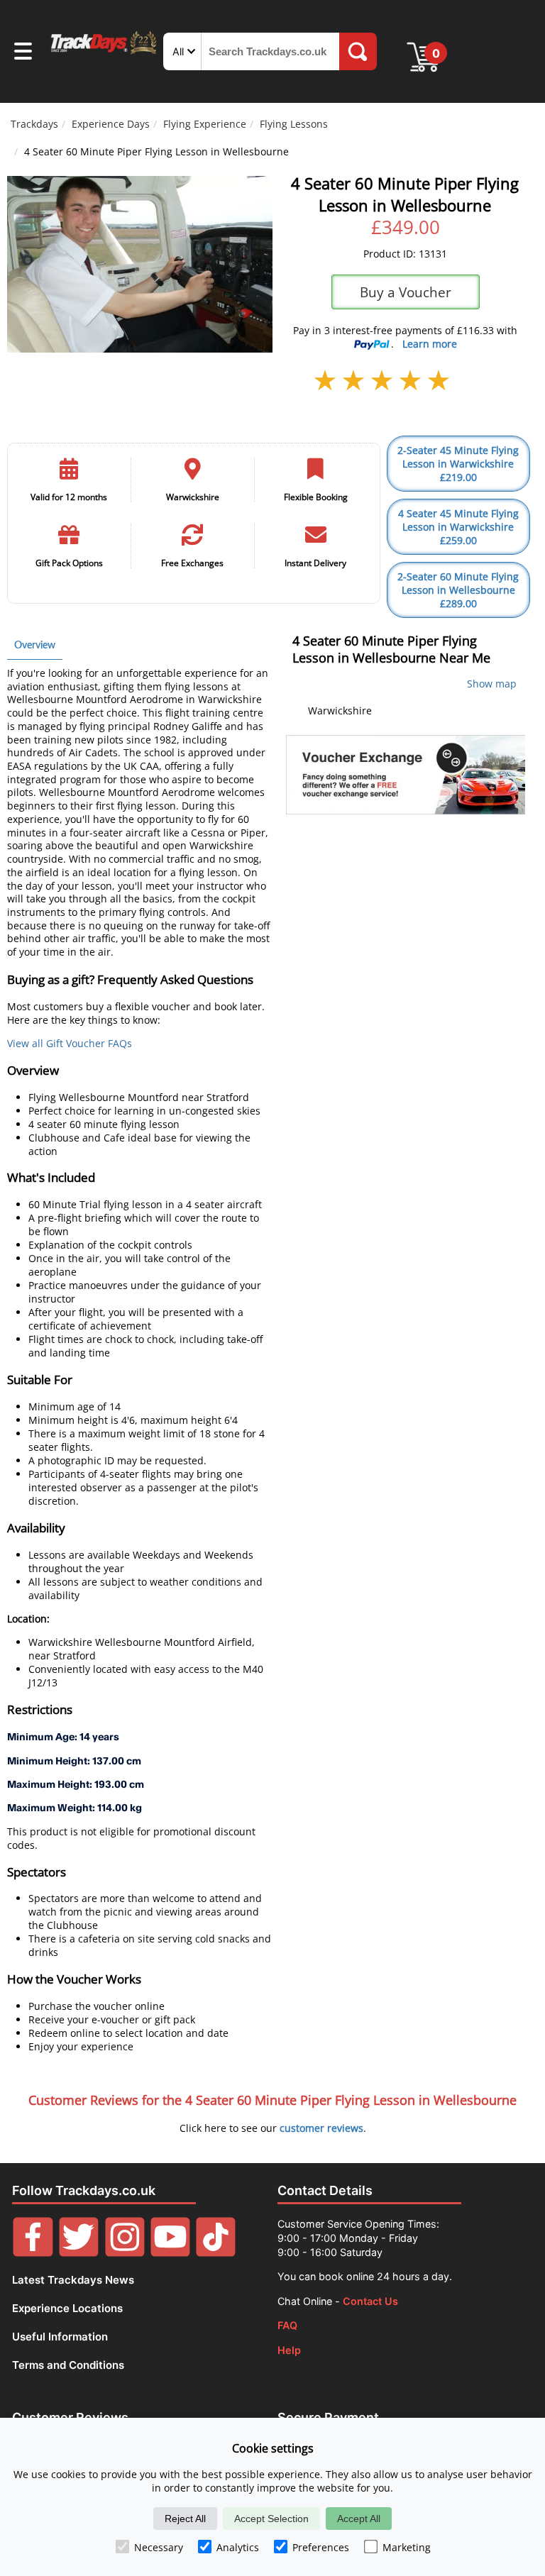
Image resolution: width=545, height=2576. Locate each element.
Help (289, 2350)
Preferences (321, 2547)
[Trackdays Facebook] (33, 2253)
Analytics (238, 2547)
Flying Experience (205, 124)
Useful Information (60, 2337)
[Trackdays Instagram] (125, 2253)
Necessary (159, 2547)
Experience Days (111, 124)
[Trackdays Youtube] (170, 2253)
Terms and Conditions (68, 2365)
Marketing (407, 2547)
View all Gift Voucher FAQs (70, 1043)
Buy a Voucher (406, 292)
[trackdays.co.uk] (104, 53)
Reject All (185, 2519)
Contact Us (370, 2301)
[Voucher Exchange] (405, 775)
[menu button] (23, 53)
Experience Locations (67, 2308)
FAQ (287, 2325)
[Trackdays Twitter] (79, 2253)
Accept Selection (271, 2519)
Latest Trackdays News (73, 2280)
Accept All (359, 2519)
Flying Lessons (294, 124)
